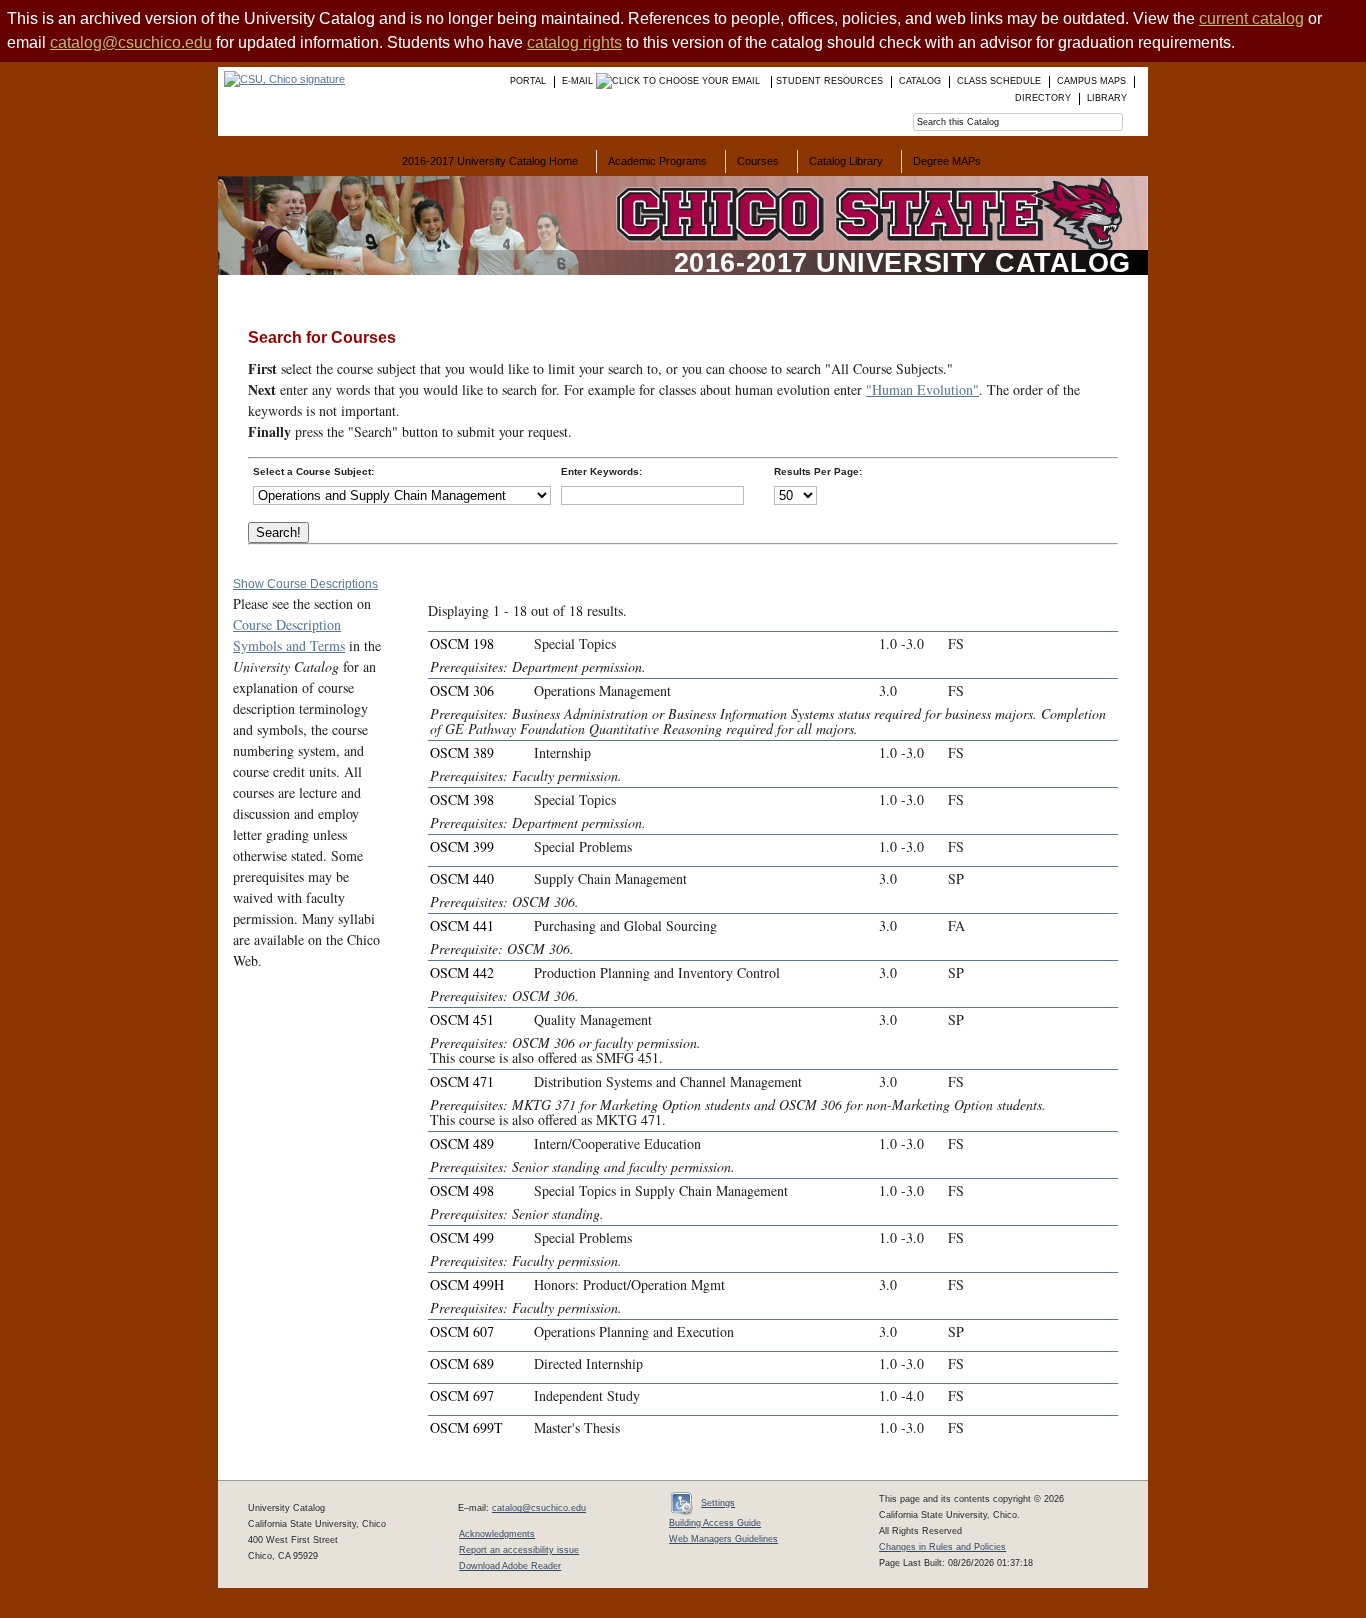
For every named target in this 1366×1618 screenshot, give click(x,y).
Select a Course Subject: (313, 471)
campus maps (1091, 81)
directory (1043, 98)
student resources (829, 81)
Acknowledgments (497, 1534)
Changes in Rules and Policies (942, 1547)
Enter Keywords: (601, 471)
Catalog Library (846, 161)
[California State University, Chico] (281, 79)
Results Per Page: (818, 471)
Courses (758, 161)
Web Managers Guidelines (723, 1539)
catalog (920, 81)
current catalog (1251, 18)
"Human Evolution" (922, 389)
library (1107, 98)
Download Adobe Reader (510, 1566)
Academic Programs (657, 161)
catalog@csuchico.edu (131, 42)
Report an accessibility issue (519, 1550)
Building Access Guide (715, 1523)
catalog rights (574, 42)
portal (528, 81)
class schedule (999, 81)
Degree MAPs (947, 161)
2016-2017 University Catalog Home (490, 161)
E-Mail (579, 81)
